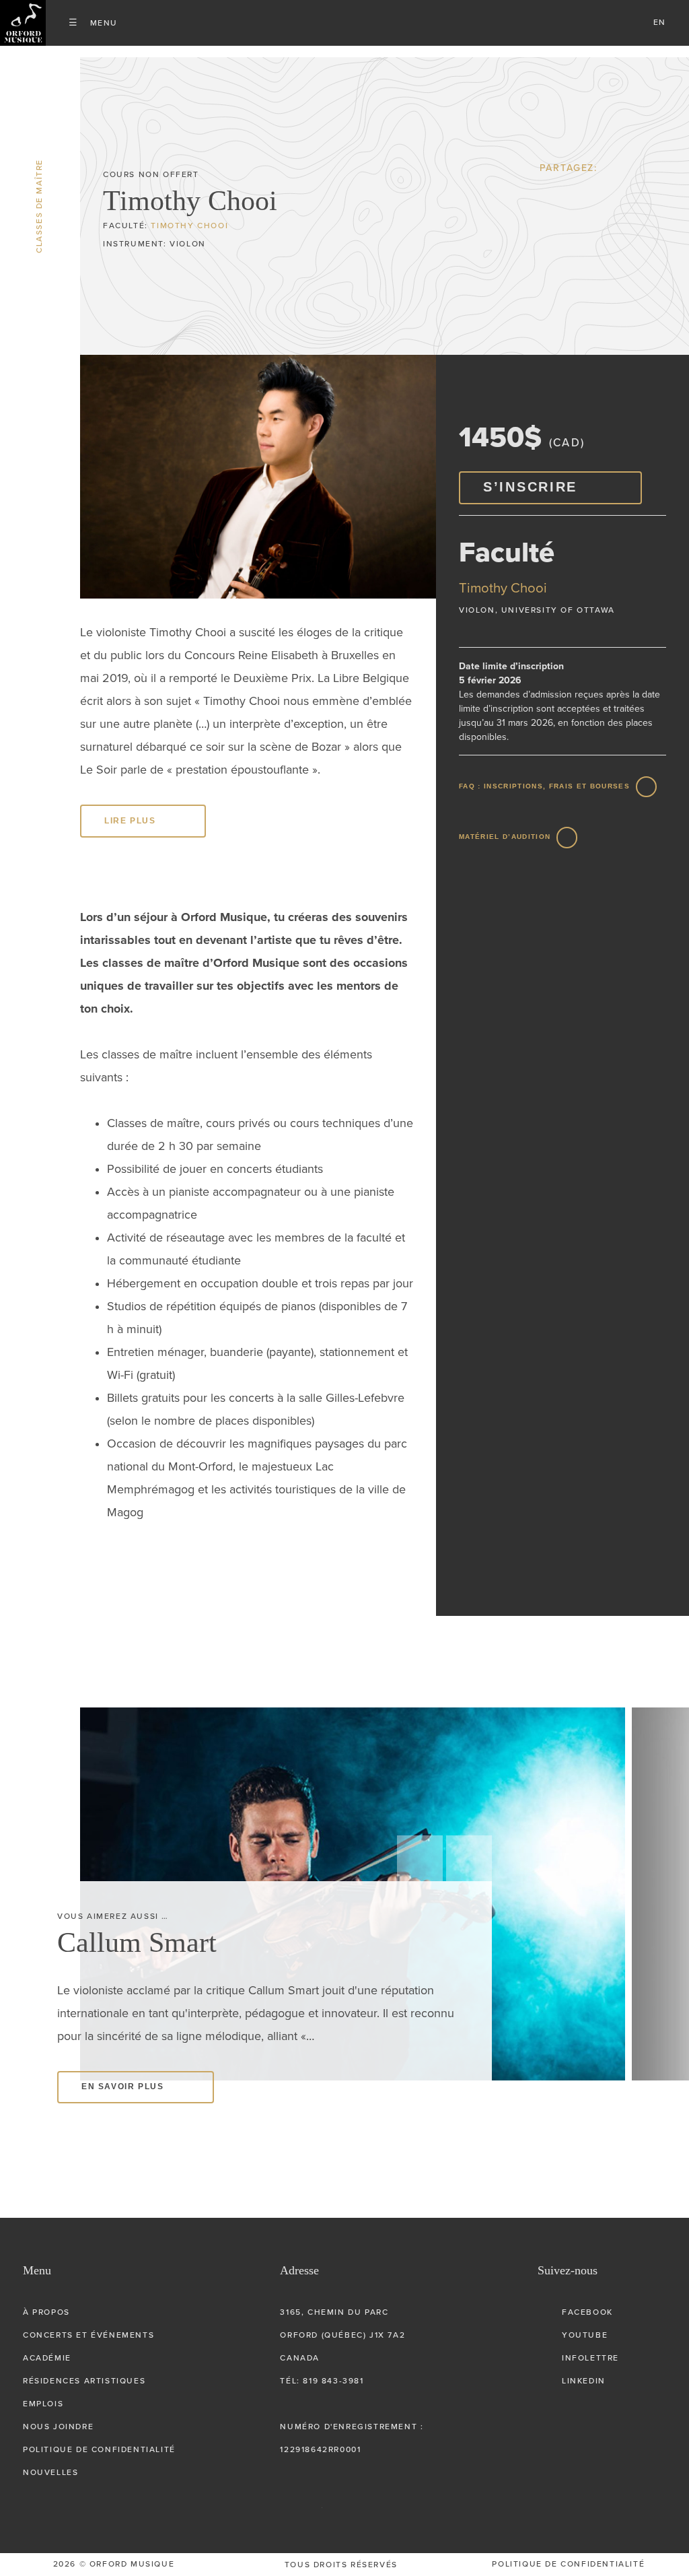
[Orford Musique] (23, 23)
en (660, 22)
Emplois (43, 2404)
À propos (46, 2312)
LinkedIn (584, 2381)
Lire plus (130, 821)
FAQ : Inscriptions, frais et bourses (544, 786)
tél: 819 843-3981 (322, 2381)
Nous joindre (58, 2427)
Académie (47, 2358)
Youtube (585, 2335)
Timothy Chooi (189, 226)
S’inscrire (530, 487)
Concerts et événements (88, 2335)
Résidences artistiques (84, 2381)
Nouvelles (50, 2472)
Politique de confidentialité (99, 2449)
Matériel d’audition (505, 837)
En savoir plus (122, 2058)
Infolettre (590, 2358)
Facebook (587, 2312)
